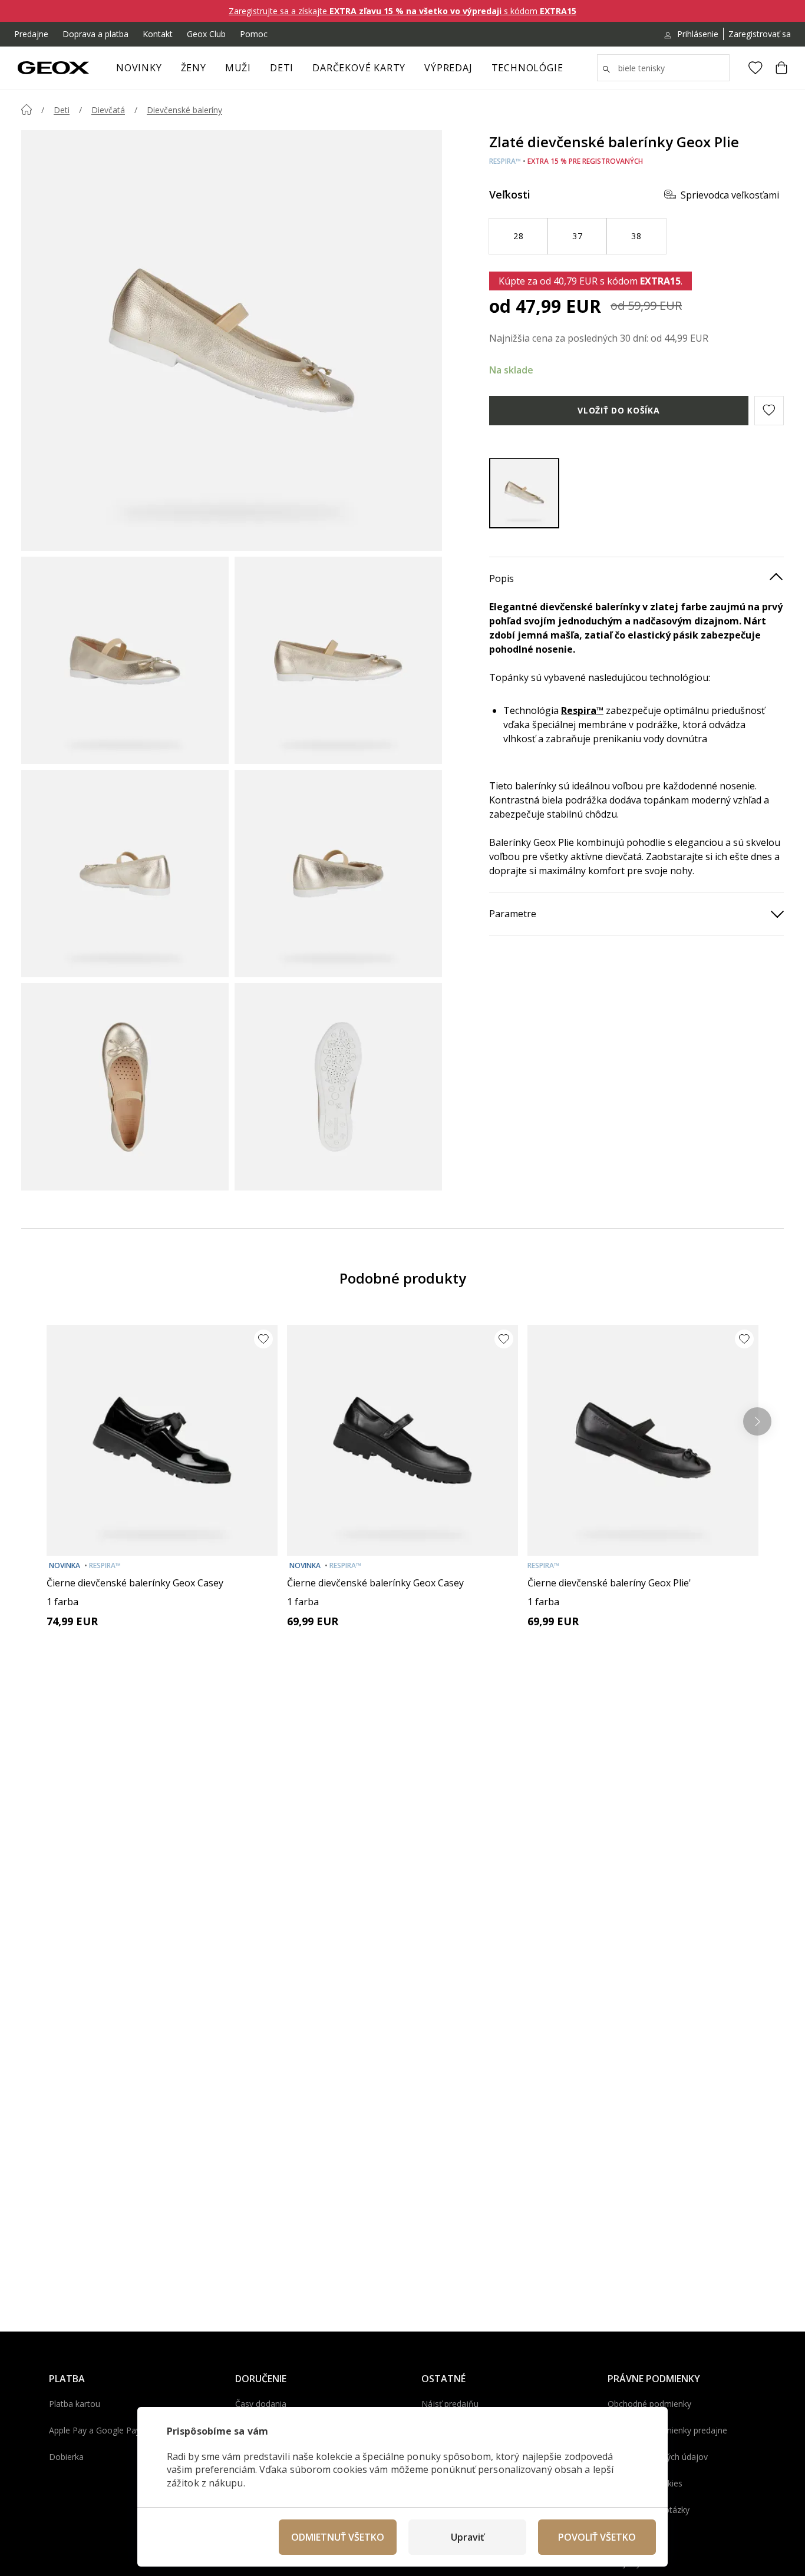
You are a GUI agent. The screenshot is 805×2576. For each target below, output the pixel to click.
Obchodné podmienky (649, 2404)
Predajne (31, 34)
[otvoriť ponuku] (212, 71)
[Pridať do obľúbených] (263, 1339)
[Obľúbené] (755, 68)
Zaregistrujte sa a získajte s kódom (402, 11)
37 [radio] (577, 235)
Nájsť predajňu (450, 2404)
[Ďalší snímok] (757, 1421)
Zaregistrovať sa (760, 34)
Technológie (527, 68)
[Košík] (781, 68)
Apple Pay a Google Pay (95, 2430)
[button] (769, 410)
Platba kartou (75, 2404)
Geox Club (206, 34)
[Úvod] (27, 110)
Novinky (139, 68)
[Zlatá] (524, 493)
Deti (282, 68)
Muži (238, 68)
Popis (502, 578)
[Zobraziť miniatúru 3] (125, 874)
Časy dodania (261, 2404)
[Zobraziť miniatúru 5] (125, 1087)
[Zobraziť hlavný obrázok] (232, 340)
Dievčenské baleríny (184, 110)
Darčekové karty (359, 68)
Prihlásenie (698, 34)
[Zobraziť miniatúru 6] (338, 1087)
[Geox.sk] (53, 68)
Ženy (194, 68)
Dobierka (66, 2457)
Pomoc (254, 34)
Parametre (513, 913)
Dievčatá (108, 110)
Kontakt (158, 34)
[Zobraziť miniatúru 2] (338, 660)
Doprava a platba (95, 34)
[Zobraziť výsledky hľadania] (606, 70)
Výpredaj (448, 68)
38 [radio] (636, 235)
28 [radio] (518, 235)
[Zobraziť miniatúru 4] (338, 874)
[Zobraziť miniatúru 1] (125, 660)
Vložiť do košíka (618, 410)
